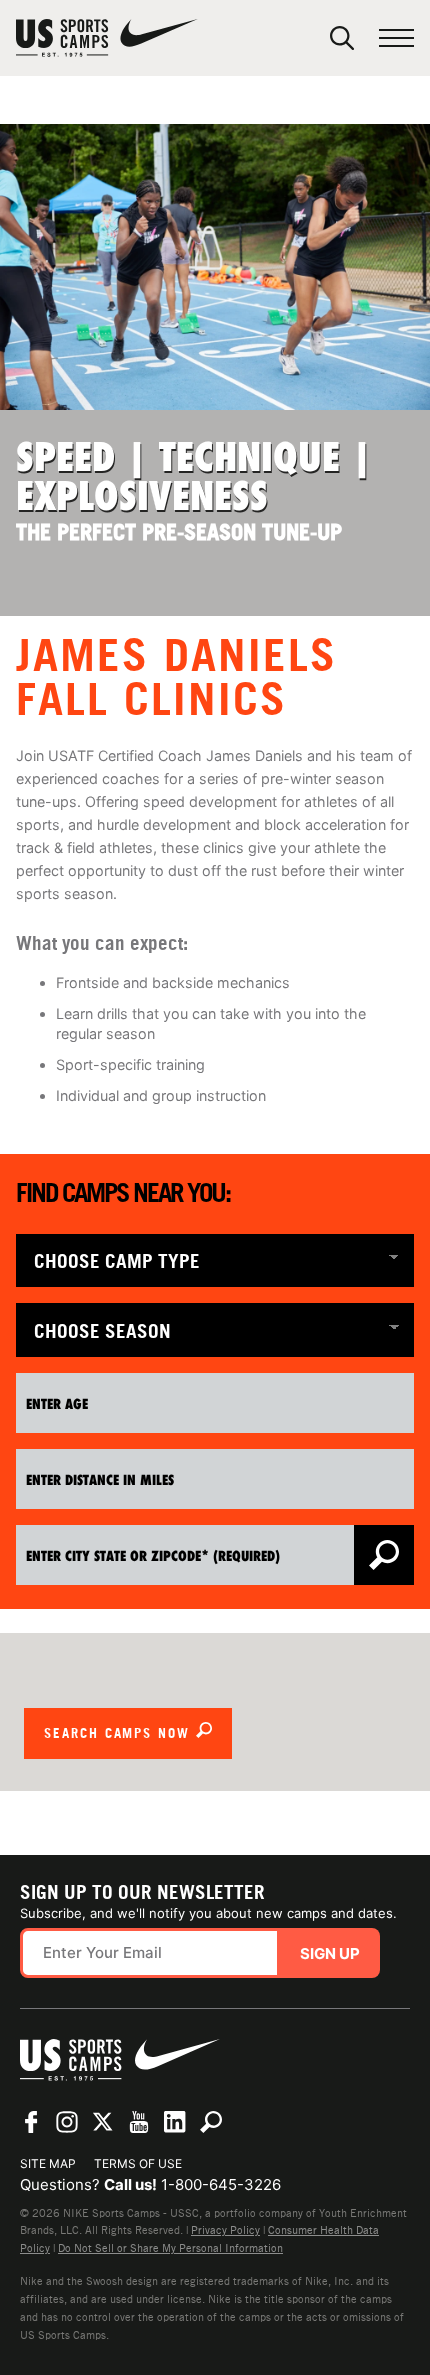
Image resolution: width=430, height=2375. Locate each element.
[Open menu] (396, 38)
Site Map (48, 2163)
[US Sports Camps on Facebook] (31, 2122)
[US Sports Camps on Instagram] (67, 2122)
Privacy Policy (225, 2230)
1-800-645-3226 (221, 2184)
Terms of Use (138, 2163)
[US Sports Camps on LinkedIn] (175, 2122)
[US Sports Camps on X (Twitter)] (103, 2122)
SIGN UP (330, 1953)
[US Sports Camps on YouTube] (139, 2122)
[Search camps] (211, 2122)
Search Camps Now (120, 1733)
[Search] (342, 38)
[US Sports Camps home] (107, 38)
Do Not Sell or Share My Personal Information (170, 2248)
